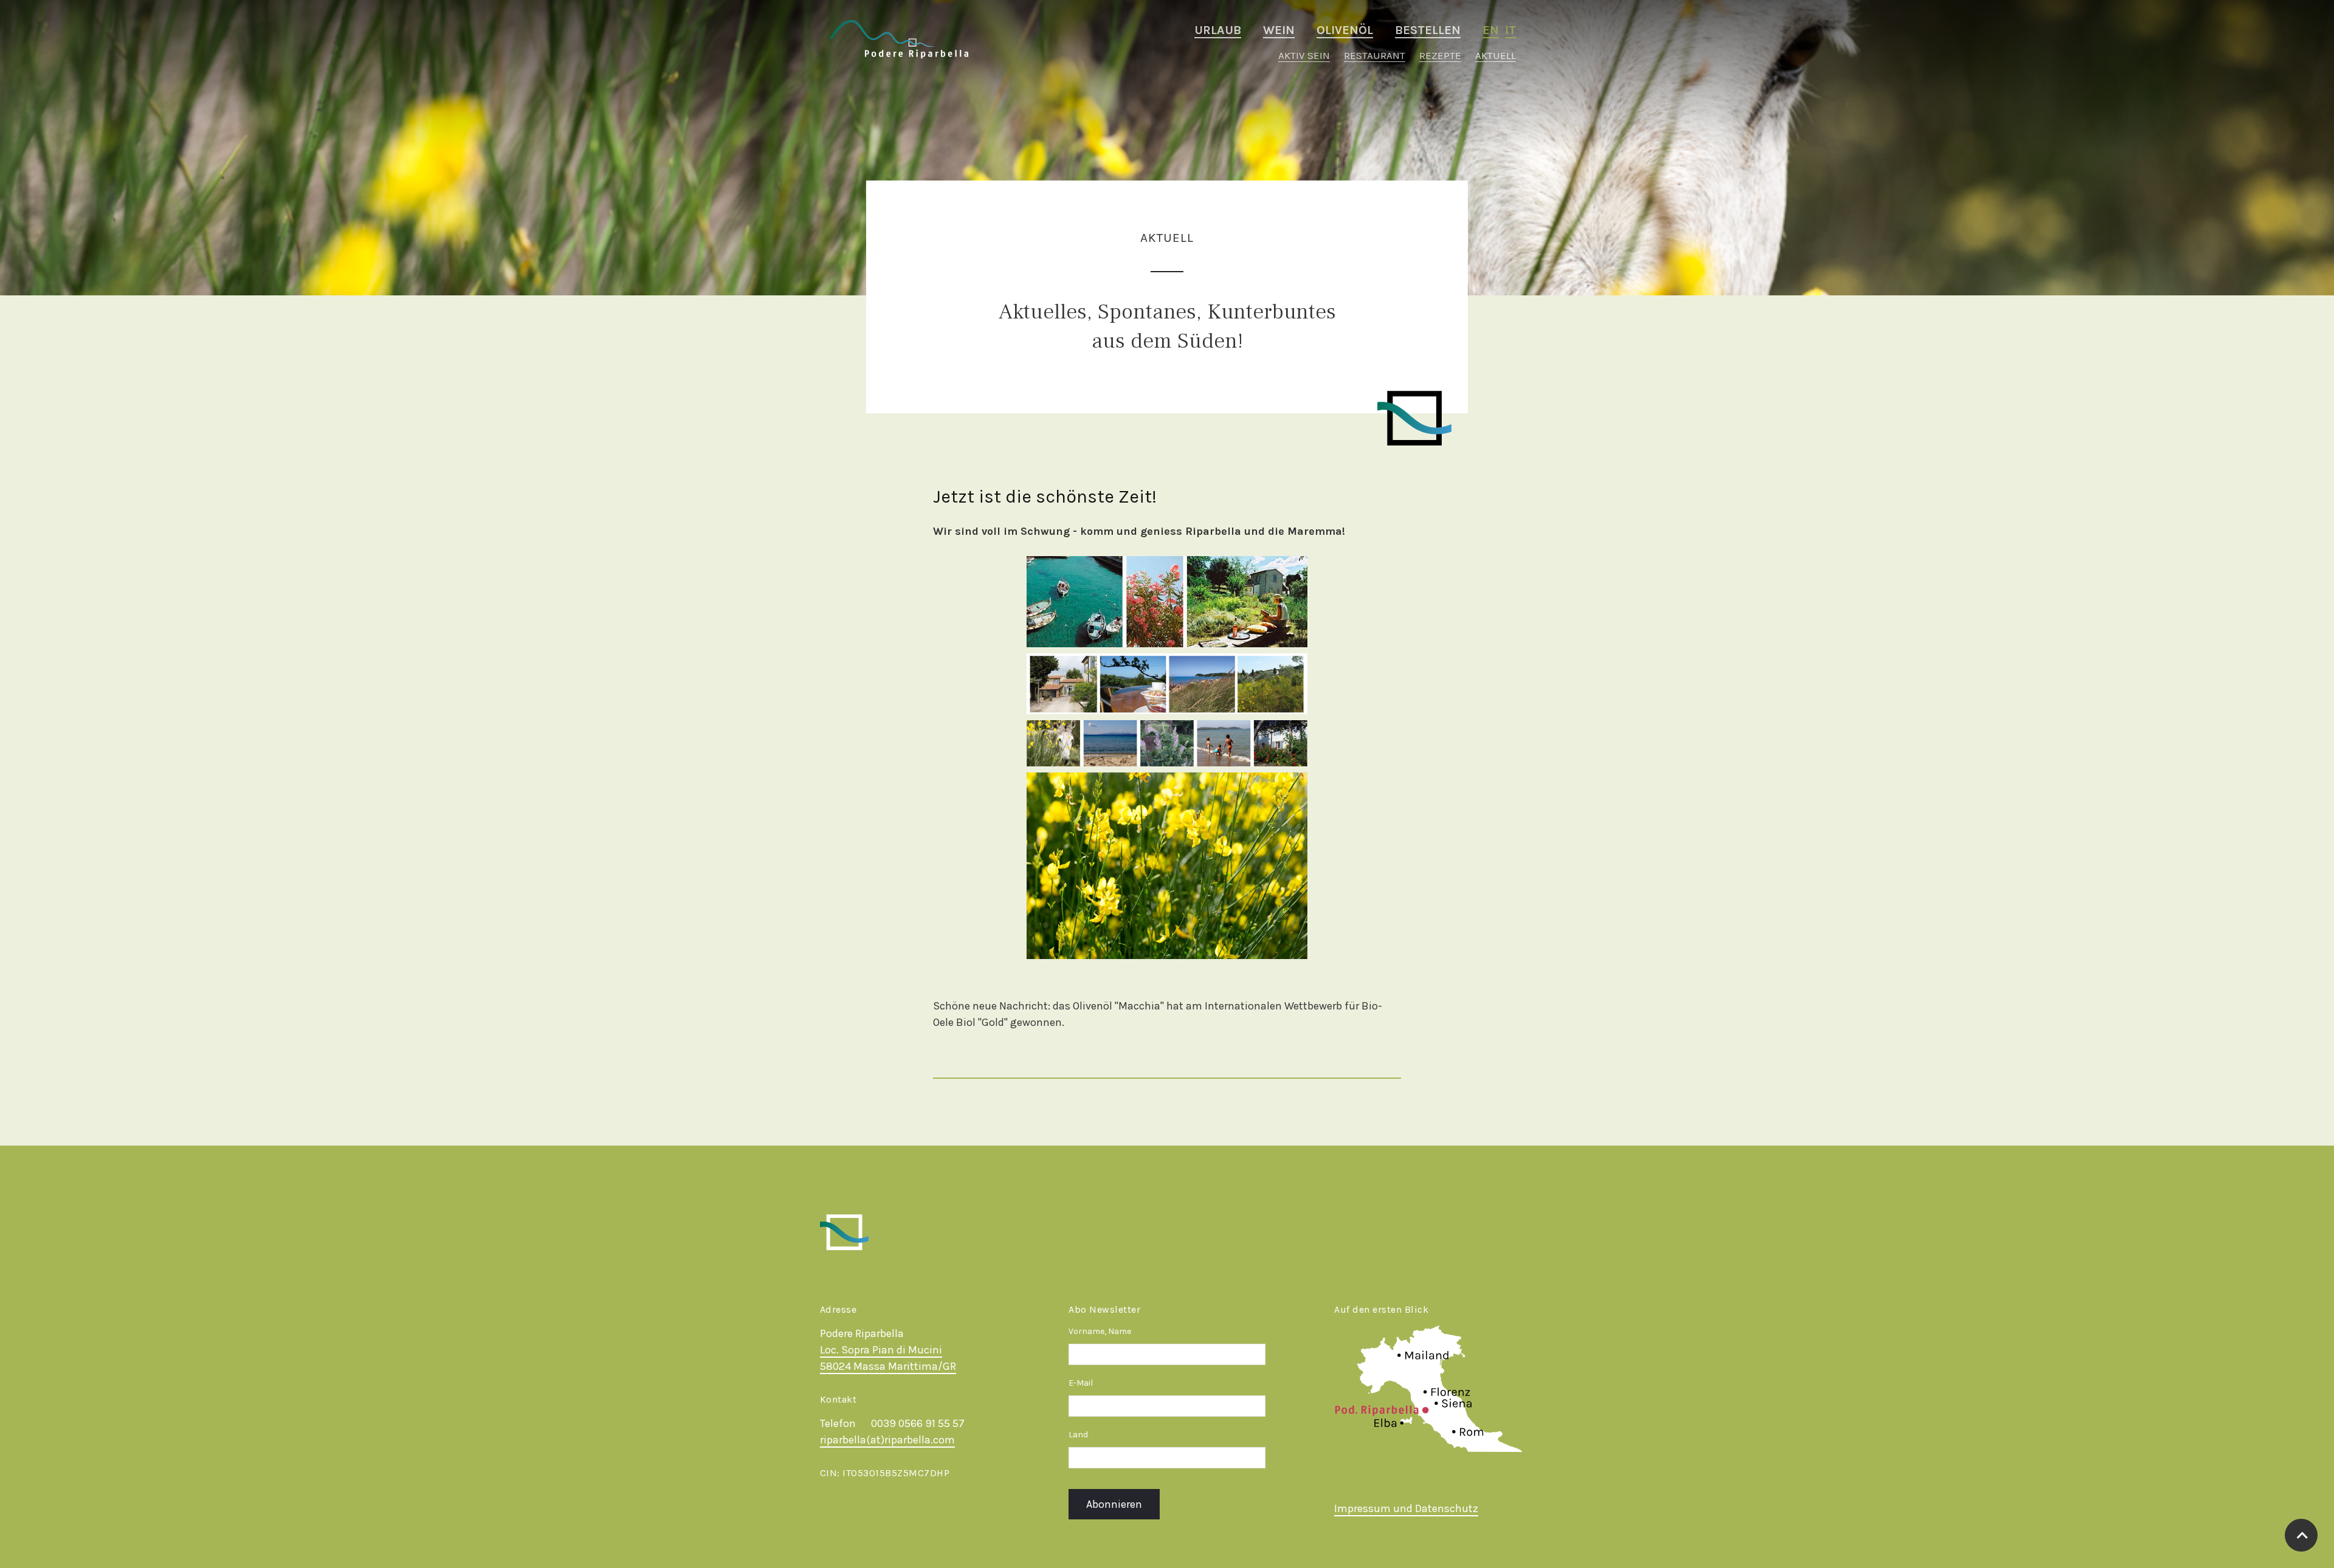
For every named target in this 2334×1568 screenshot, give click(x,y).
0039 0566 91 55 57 (918, 1423)
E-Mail (1081, 1383)
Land (1078, 1435)
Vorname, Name (1100, 1331)
